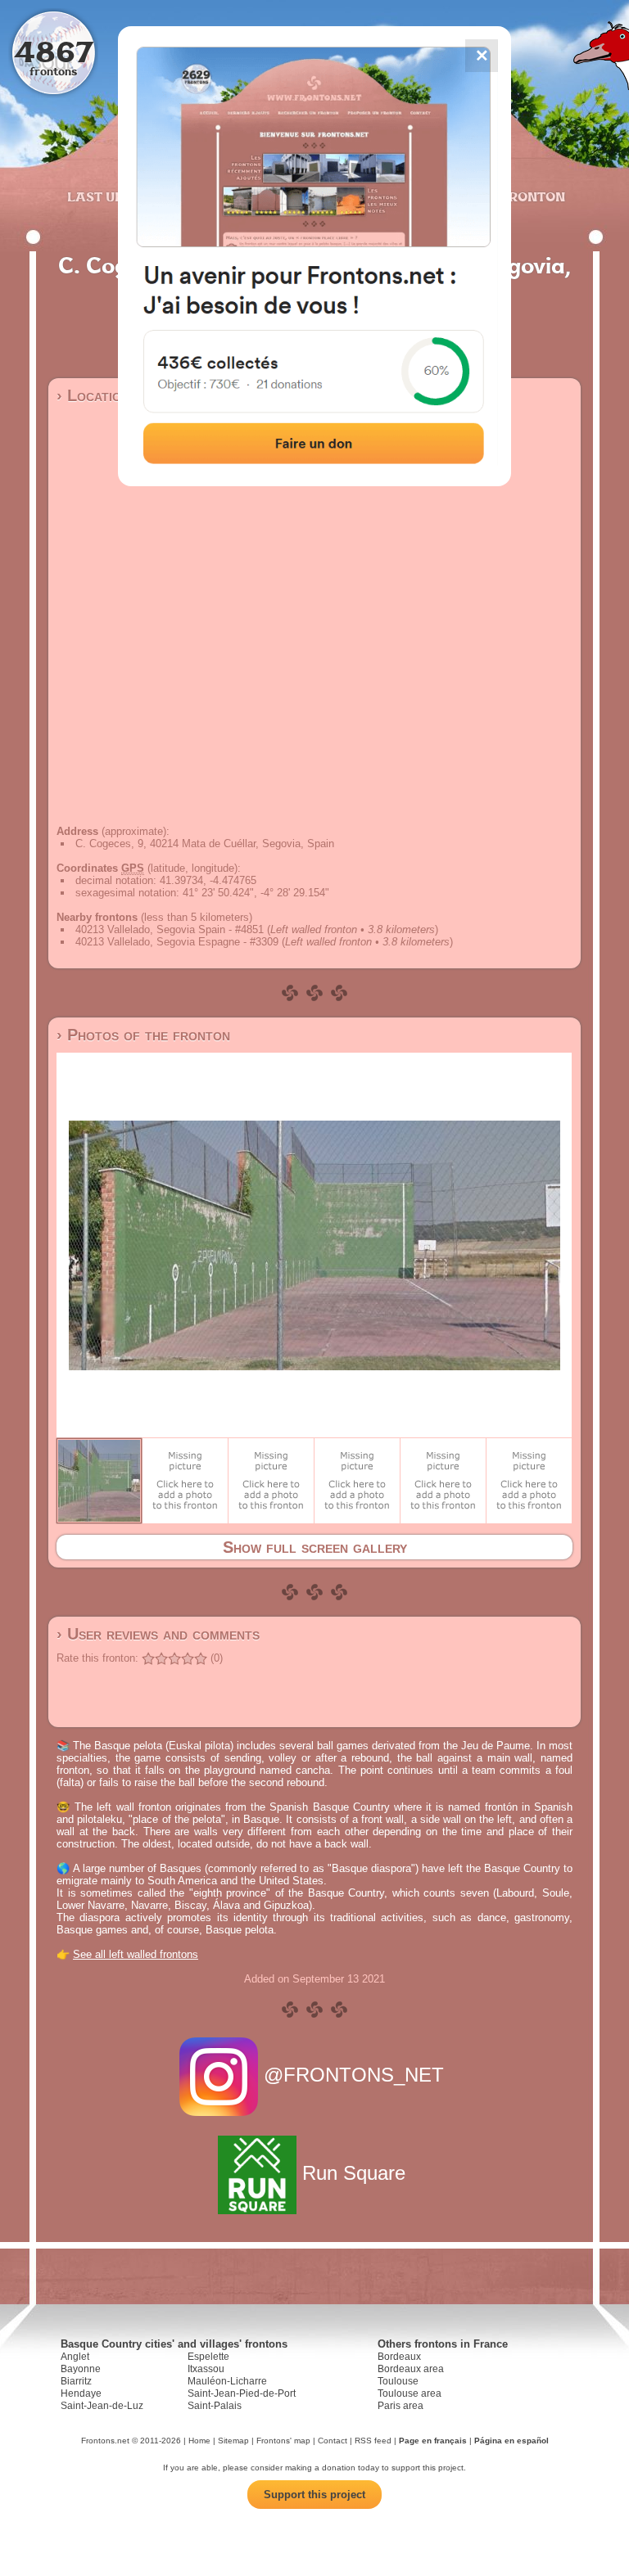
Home (199, 2441)
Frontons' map (283, 2441)
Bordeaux (399, 2357)
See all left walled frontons (136, 1954)
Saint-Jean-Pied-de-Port (242, 2393)
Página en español (511, 2441)
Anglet (75, 2357)
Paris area (400, 2406)
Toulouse (398, 2381)
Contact (333, 2441)
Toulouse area (410, 2393)
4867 (54, 51)
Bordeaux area (411, 2369)
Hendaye (81, 2393)
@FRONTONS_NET (354, 2075)
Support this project (314, 2495)
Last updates (118, 196)
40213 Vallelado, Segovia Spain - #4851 (170, 929)
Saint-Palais (215, 2406)
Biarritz (76, 2381)
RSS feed (373, 2441)
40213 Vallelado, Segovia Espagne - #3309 (177, 942)
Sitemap (233, 2441)
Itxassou (206, 2369)
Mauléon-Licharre (227, 2381)
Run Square (354, 2173)
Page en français (433, 2441)
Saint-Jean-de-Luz (102, 2406)
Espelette (208, 2357)
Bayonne (81, 2369)
